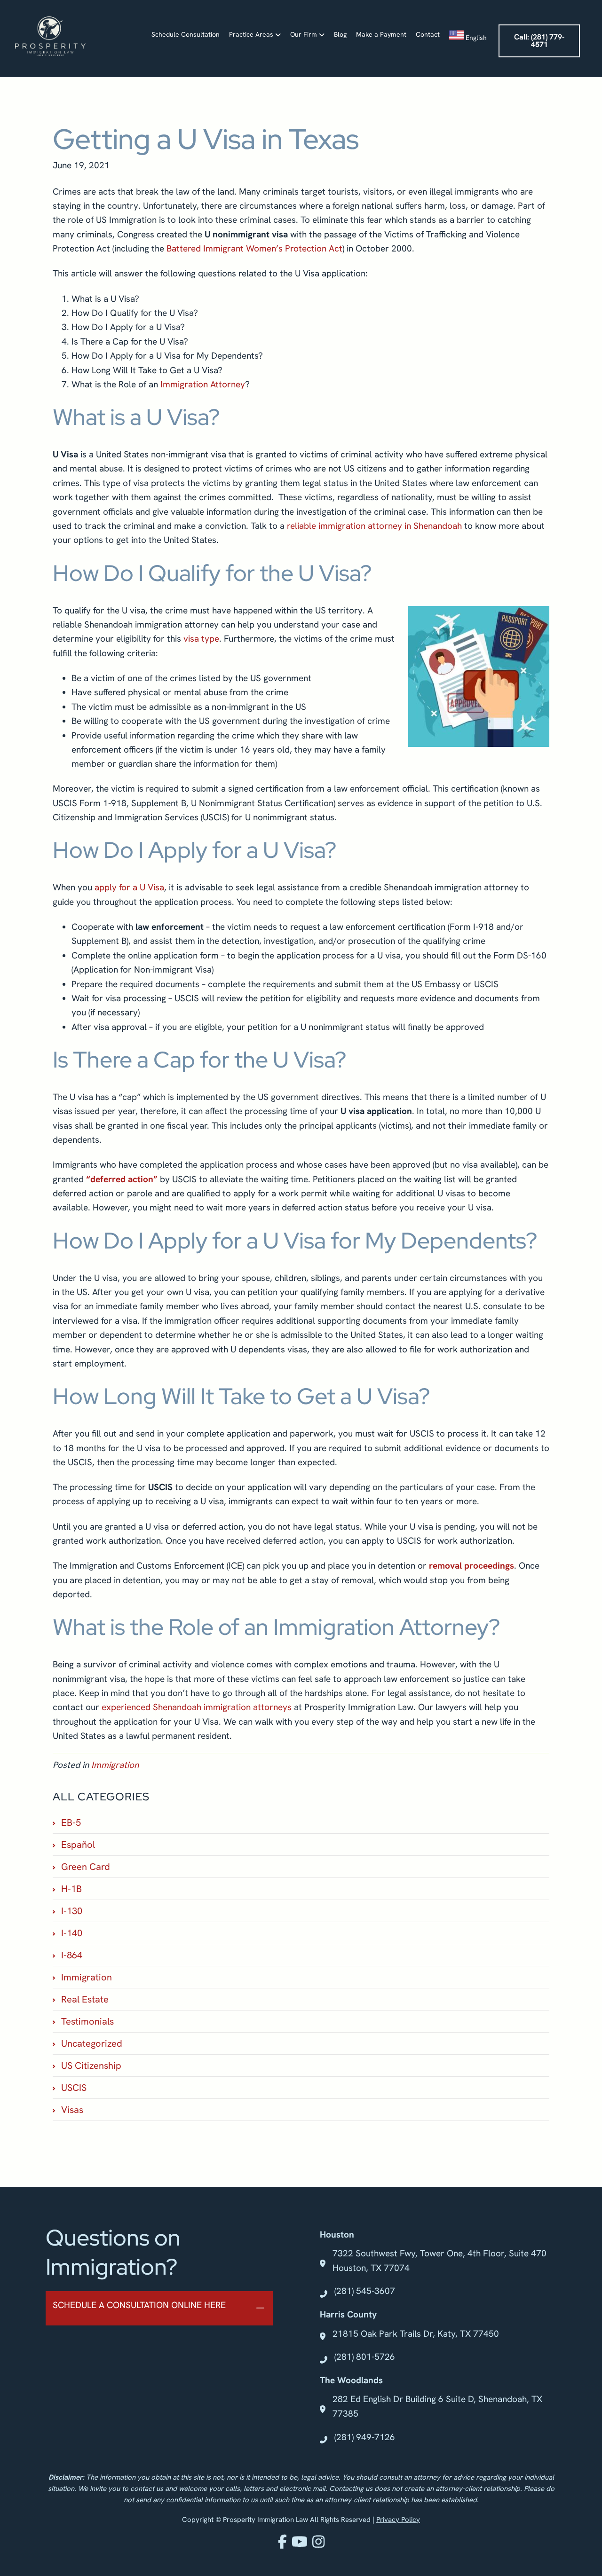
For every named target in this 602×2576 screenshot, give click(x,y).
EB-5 (71, 1822)
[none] (260, 2309)
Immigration (115, 1765)
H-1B (71, 1889)
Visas (72, 2110)
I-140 (72, 1933)
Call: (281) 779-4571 (539, 41)
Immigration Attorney (203, 384)
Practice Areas (251, 34)
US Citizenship (91, 2066)
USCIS (74, 2088)
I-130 (72, 1911)
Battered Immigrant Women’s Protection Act (254, 248)
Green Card (86, 1867)
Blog (340, 34)
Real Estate (85, 1999)
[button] (159, 2309)
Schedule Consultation (186, 34)
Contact (428, 34)
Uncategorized (92, 2043)
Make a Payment (381, 34)
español (78, 1845)
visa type (201, 639)
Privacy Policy (398, 2520)
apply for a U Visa (129, 887)
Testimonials (87, 2021)
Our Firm (304, 34)
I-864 (72, 1955)
